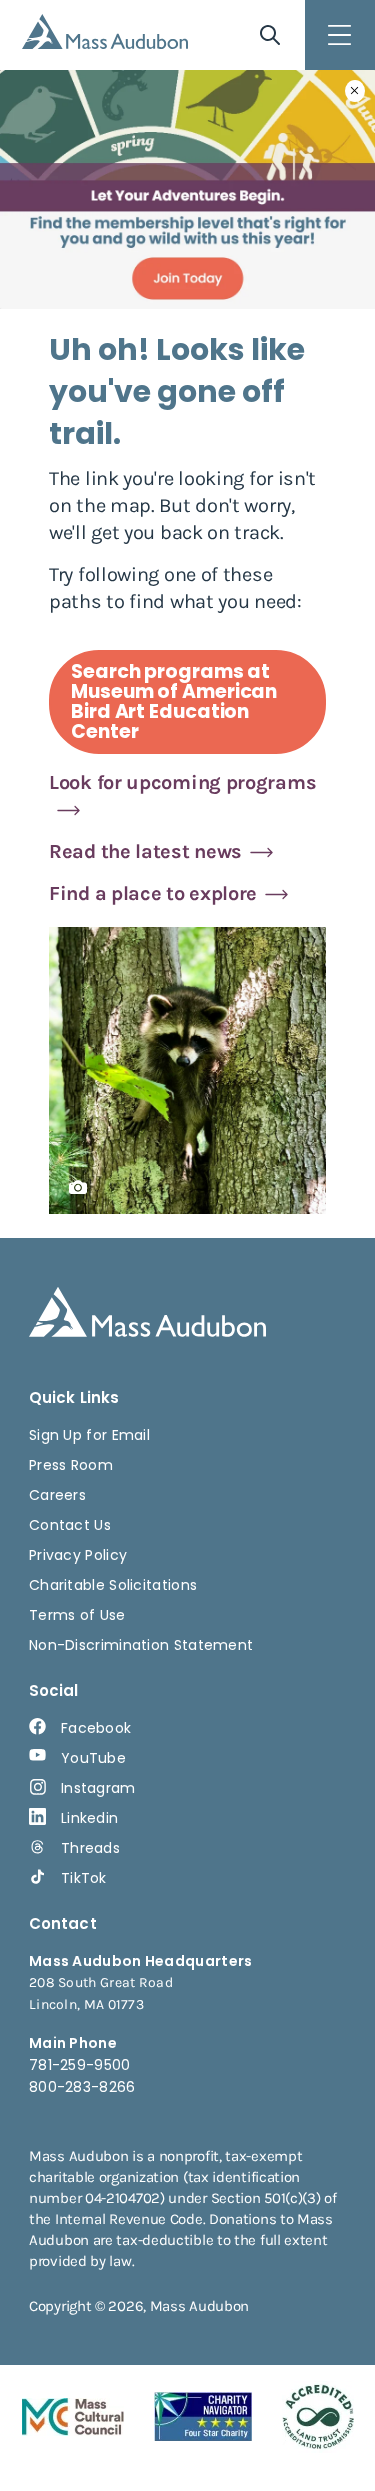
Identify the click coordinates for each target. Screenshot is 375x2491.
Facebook (96, 1728)
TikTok (84, 1878)
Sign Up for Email (89, 1435)
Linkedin (89, 1818)
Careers (57, 1495)
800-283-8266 (82, 2087)
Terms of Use (77, 1615)
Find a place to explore (153, 893)
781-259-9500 (80, 2065)
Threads (90, 1848)
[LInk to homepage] (105, 31)
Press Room (71, 1465)
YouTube (93, 1758)
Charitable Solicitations (113, 1585)
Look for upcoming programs (182, 782)
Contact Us (70, 1525)
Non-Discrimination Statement (141, 1645)
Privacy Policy (78, 1555)
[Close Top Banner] (355, 91)
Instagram (98, 1788)
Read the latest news (145, 851)
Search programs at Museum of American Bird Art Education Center (174, 701)
